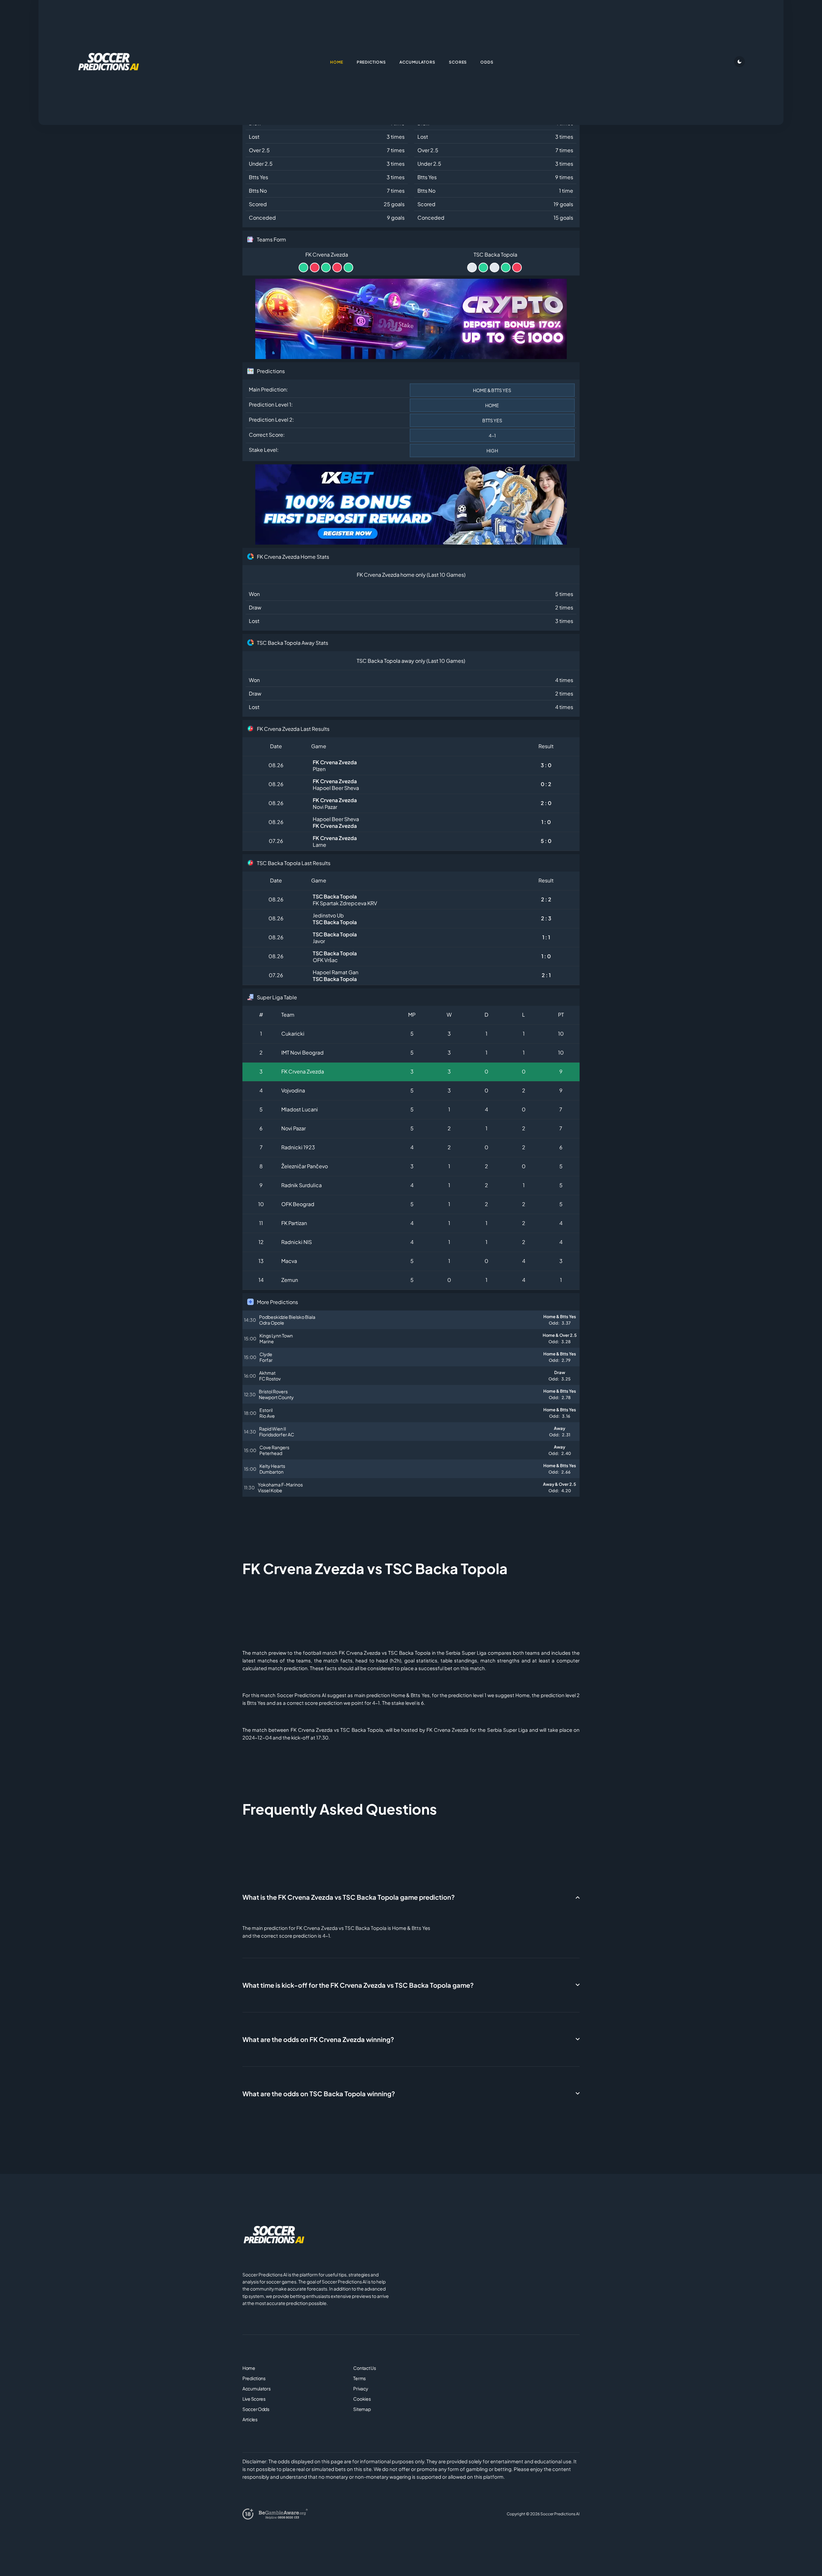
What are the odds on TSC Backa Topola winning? (319, 2094)
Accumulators (257, 2388)
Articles (250, 2419)
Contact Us (364, 2368)
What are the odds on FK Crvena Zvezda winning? (318, 2039)
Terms (359, 2378)
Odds (487, 62)
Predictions (254, 2378)
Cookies (362, 2399)
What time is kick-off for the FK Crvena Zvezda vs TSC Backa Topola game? (358, 1985)
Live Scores (254, 2399)
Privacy (361, 2388)
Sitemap (362, 2409)
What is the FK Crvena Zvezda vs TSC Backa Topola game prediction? (349, 1897)
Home (249, 2368)
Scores (458, 62)
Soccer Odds (256, 2409)
